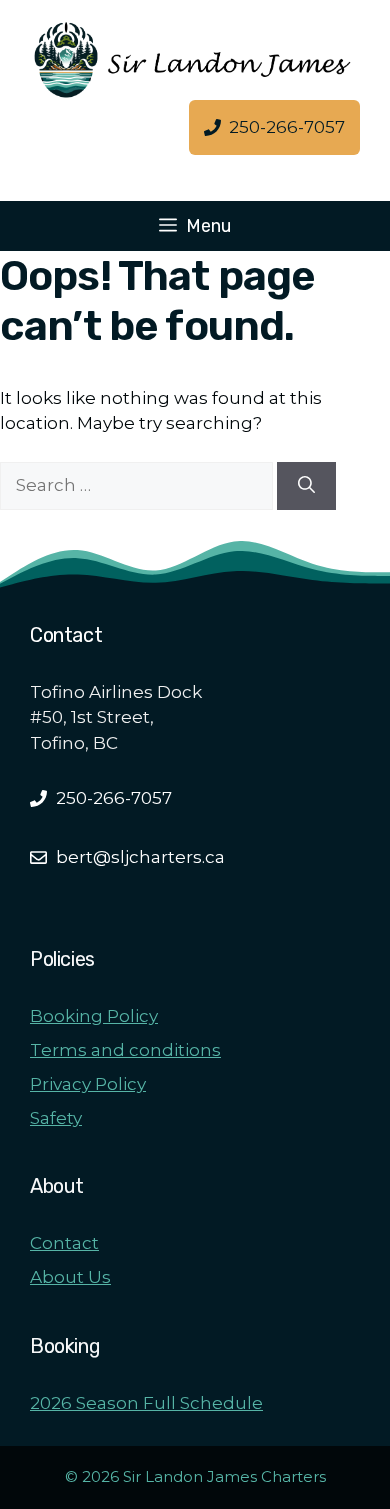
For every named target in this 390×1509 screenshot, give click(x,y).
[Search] (306, 486)
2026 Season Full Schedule (146, 1403)
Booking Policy (94, 1016)
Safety (56, 1118)
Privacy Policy (88, 1084)
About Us (70, 1277)
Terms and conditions (125, 1050)
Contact (64, 1243)
